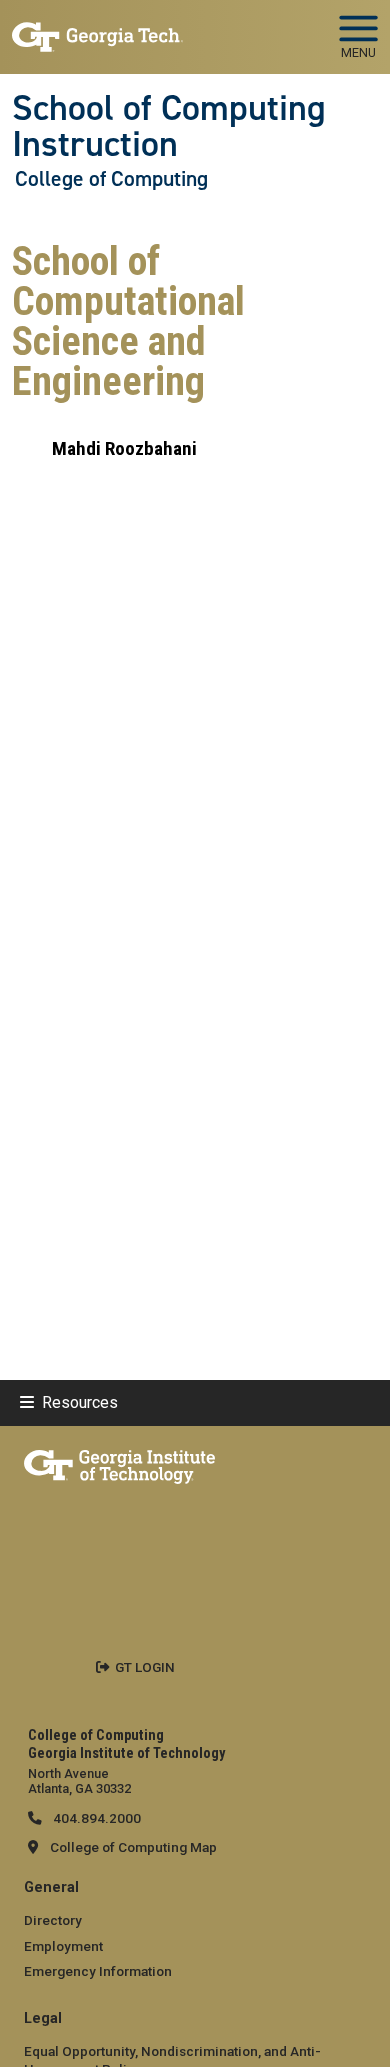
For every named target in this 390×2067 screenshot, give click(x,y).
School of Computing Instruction (169, 126)
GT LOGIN (145, 1667)
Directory (53, 1920)
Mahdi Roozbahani (124, 448)
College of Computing (111, 179)
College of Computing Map (133, 1847)
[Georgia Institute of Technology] (97, 28)
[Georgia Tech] (119, 1463)
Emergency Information (98, 1971)
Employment (63, 1946)
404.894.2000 (95, 1818)
